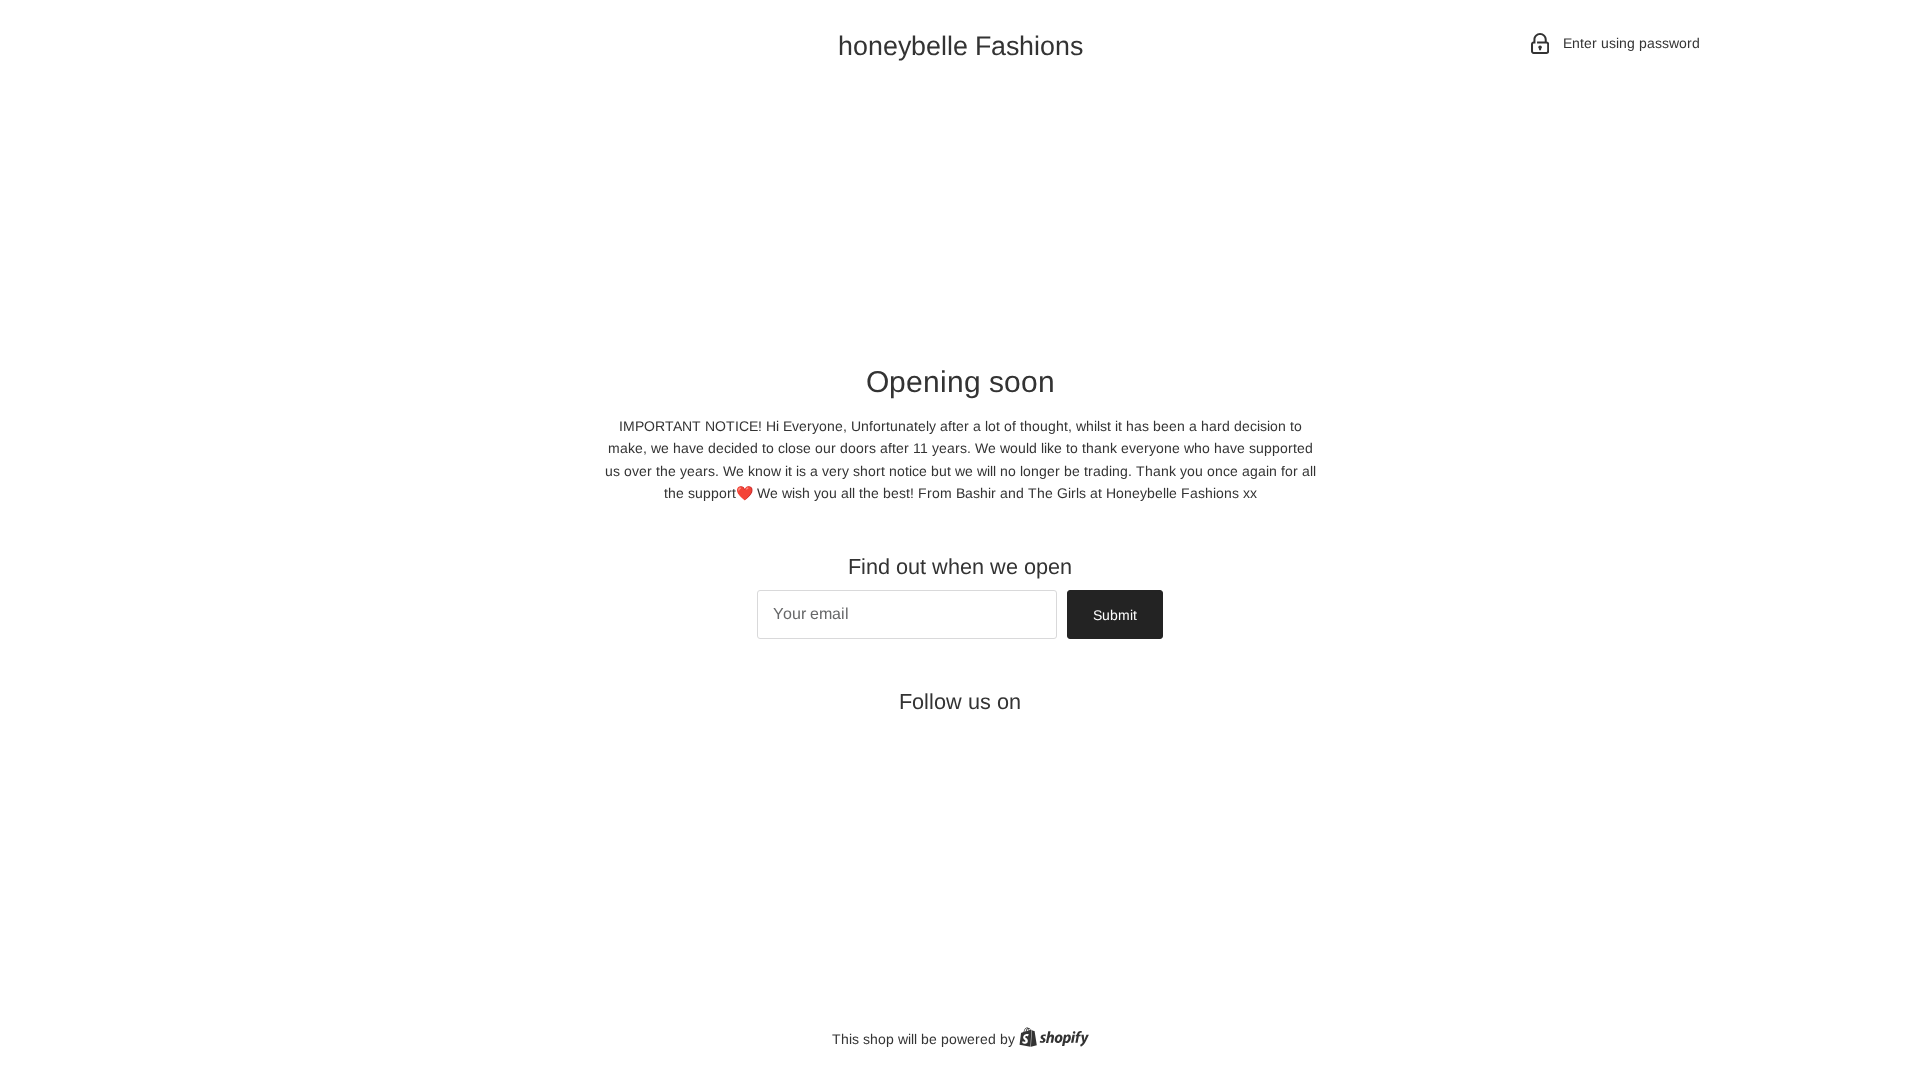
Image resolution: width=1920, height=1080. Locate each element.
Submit (1115, 615)
